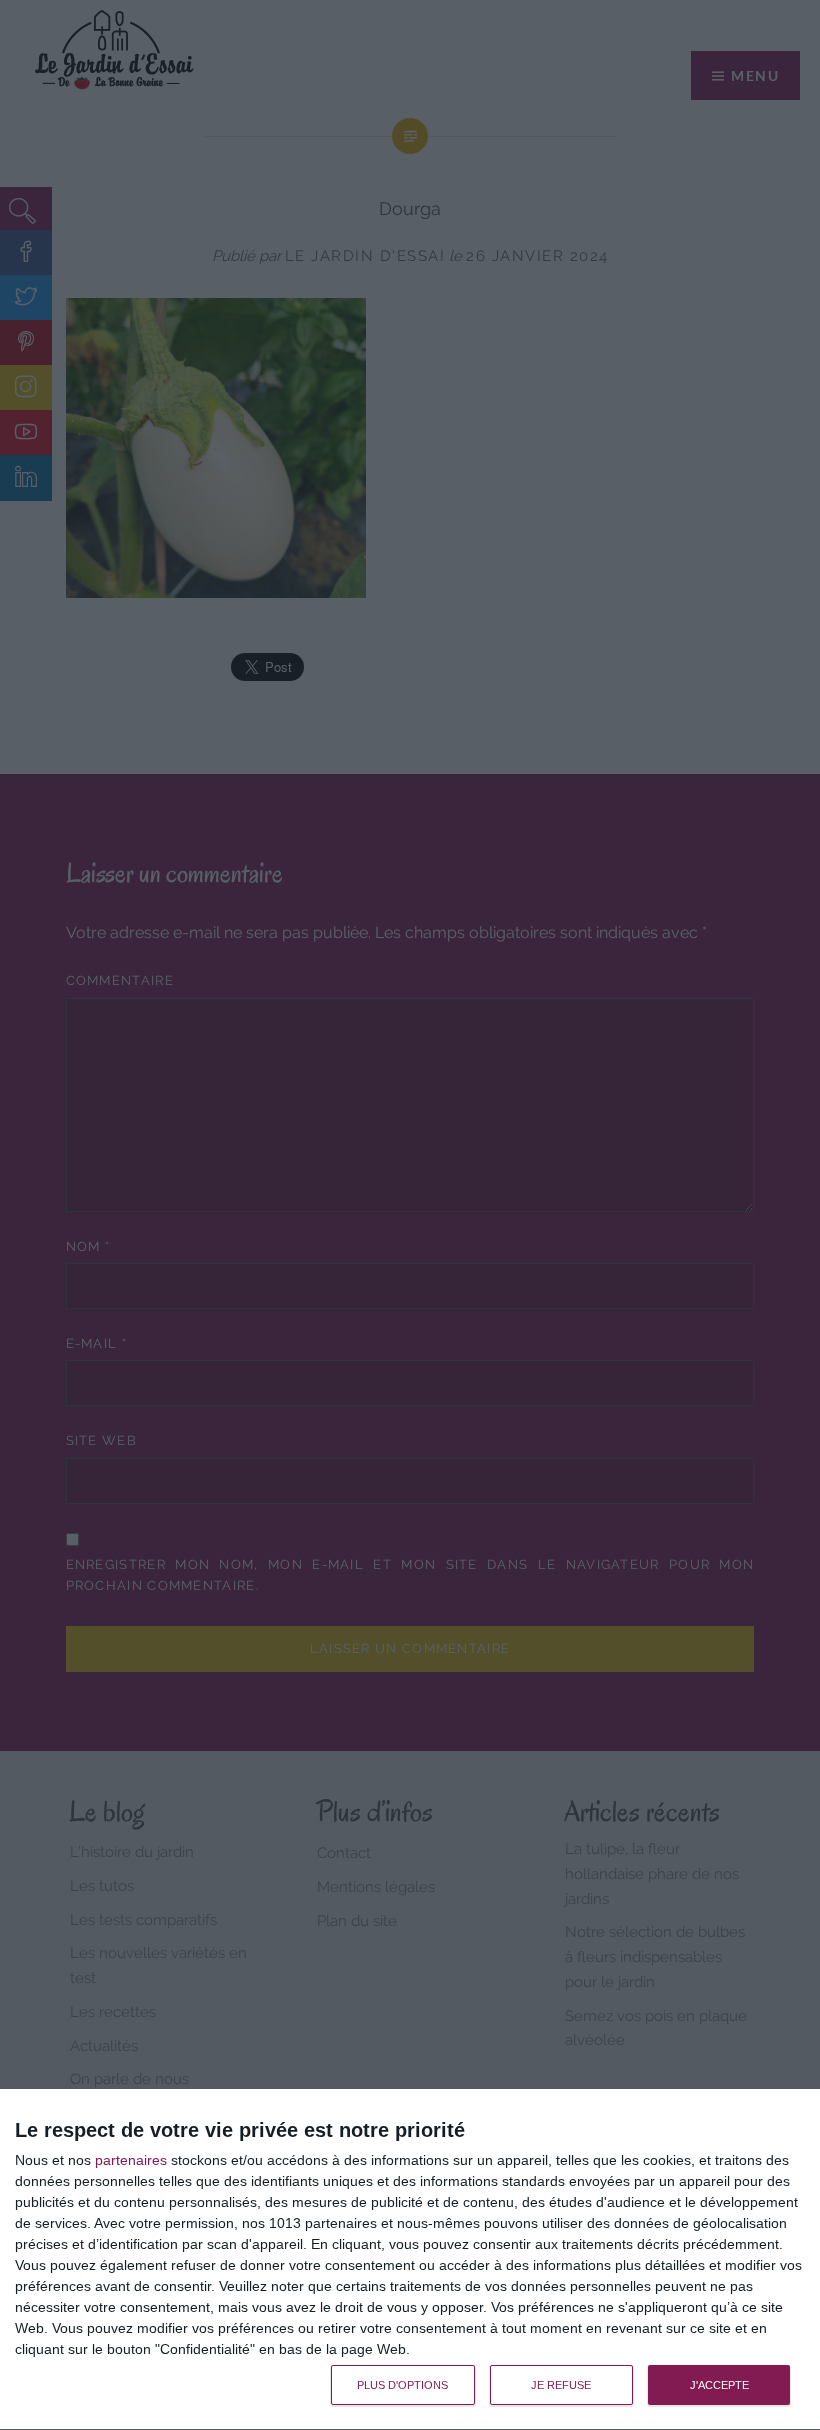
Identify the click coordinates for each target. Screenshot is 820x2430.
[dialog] (410, 2260)
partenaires (131, 2160)
